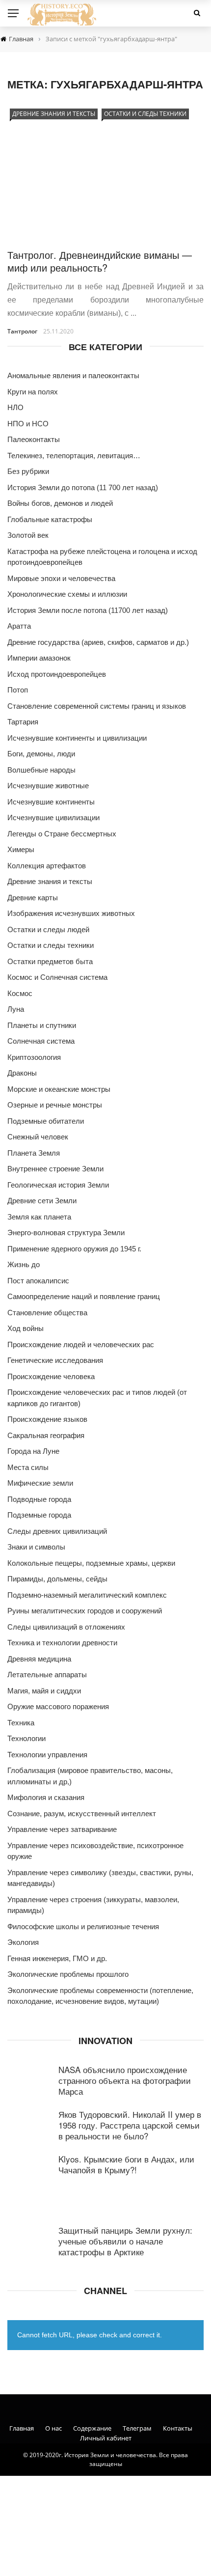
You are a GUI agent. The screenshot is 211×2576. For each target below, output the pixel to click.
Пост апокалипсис (38, 1281)
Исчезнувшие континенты (51, 802)
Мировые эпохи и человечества (61, 578)
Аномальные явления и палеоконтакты (73, 375)
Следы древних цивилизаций (57, 1531)
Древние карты (33, 898)
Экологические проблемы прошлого (68, 1974)
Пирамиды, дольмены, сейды (57, 1579)
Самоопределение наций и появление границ (84, 1296)
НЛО (15, 407)
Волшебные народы (41, 770)
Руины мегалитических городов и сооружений (85, 1611)
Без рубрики (28, 471)
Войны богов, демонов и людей (60, 503)
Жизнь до (24, 1264)
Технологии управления (47, 1755)
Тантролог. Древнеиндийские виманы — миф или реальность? (100, 261)
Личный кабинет (106, 2438)
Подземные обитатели (46, 1121)
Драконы (22, 1073)
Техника (21, 1723)
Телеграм (137, 2428)
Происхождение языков (47, 1419)
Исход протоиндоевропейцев (57, 674)
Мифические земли (40, 1483)
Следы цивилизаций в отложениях (66, 1627)
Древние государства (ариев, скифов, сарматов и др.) (98, 642)
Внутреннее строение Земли (55, 1169)
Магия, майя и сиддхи (44, 1691)
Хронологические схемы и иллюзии (67, 594)
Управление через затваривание (62, 1829)
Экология (23, 1942)
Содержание (92, 2428)
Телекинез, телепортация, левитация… (74, 456)
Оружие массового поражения (58, 1706)
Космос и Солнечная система (57, 977)
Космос (20, 993)
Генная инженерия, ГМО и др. (57, 1958)
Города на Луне (33, 1451)
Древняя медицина (39, 1659)
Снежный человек (38, 1137)
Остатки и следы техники (145, 114)
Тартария (23, 722)
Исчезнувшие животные (48, 786)
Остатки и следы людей (48, 929)
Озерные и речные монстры (55, 1105)
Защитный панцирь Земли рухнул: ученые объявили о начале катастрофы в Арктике (125, 2241)
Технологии (26, 1738)
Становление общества (47, 1313)
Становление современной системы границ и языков (97, 706)
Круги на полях (33, 392)
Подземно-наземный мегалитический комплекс (87, 1595)
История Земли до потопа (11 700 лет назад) (83, 487)
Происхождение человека (51, 1376)
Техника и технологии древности (62, 1643)
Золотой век (28, 535)
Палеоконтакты (34, 439)
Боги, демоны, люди (41, 754)
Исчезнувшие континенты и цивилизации (77, 738)
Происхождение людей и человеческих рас (81, 1344)
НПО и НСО (28, 424)
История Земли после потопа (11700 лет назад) (88, 610)
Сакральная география (46, 1435)
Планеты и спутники (42, 1025)
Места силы (28, 1467)
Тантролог (22, 331)
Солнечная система (41, 1041)
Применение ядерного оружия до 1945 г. (74, 1249)
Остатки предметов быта (50, 961)
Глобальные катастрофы (50, 519)
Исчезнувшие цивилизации (53, 817)
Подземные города (39, 1515)
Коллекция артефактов (47, 866)
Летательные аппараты (47, 1675)
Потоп (18, 690)
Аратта (19, 626)
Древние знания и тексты (54, 114)
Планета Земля (34, 1153)
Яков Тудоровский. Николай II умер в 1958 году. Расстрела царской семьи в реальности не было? (130, 2125)
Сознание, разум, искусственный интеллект (82, 1814)
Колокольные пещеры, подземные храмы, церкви (91, 1563)
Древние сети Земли (42, 1201)
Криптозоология (34, 1057)
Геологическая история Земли (58, 1185)
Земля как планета (39, 1217)
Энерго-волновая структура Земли (66, 1233)
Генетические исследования (55, 1360)
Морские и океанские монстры (59, 1089)
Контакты (178, 2428)
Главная (22, 2428)
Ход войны (26, 1328)
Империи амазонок (39, 658)
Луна (16, 1009)
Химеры (21, 849)
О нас (53, 2428)
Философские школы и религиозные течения (83, 1926)
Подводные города (39, 1499)
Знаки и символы (36, 1547)
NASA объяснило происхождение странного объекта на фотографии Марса (125, 2080)
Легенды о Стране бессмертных (62, 834)
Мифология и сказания (46, 1797)
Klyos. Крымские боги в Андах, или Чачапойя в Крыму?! (126, 2164)
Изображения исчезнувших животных (71, 913)
